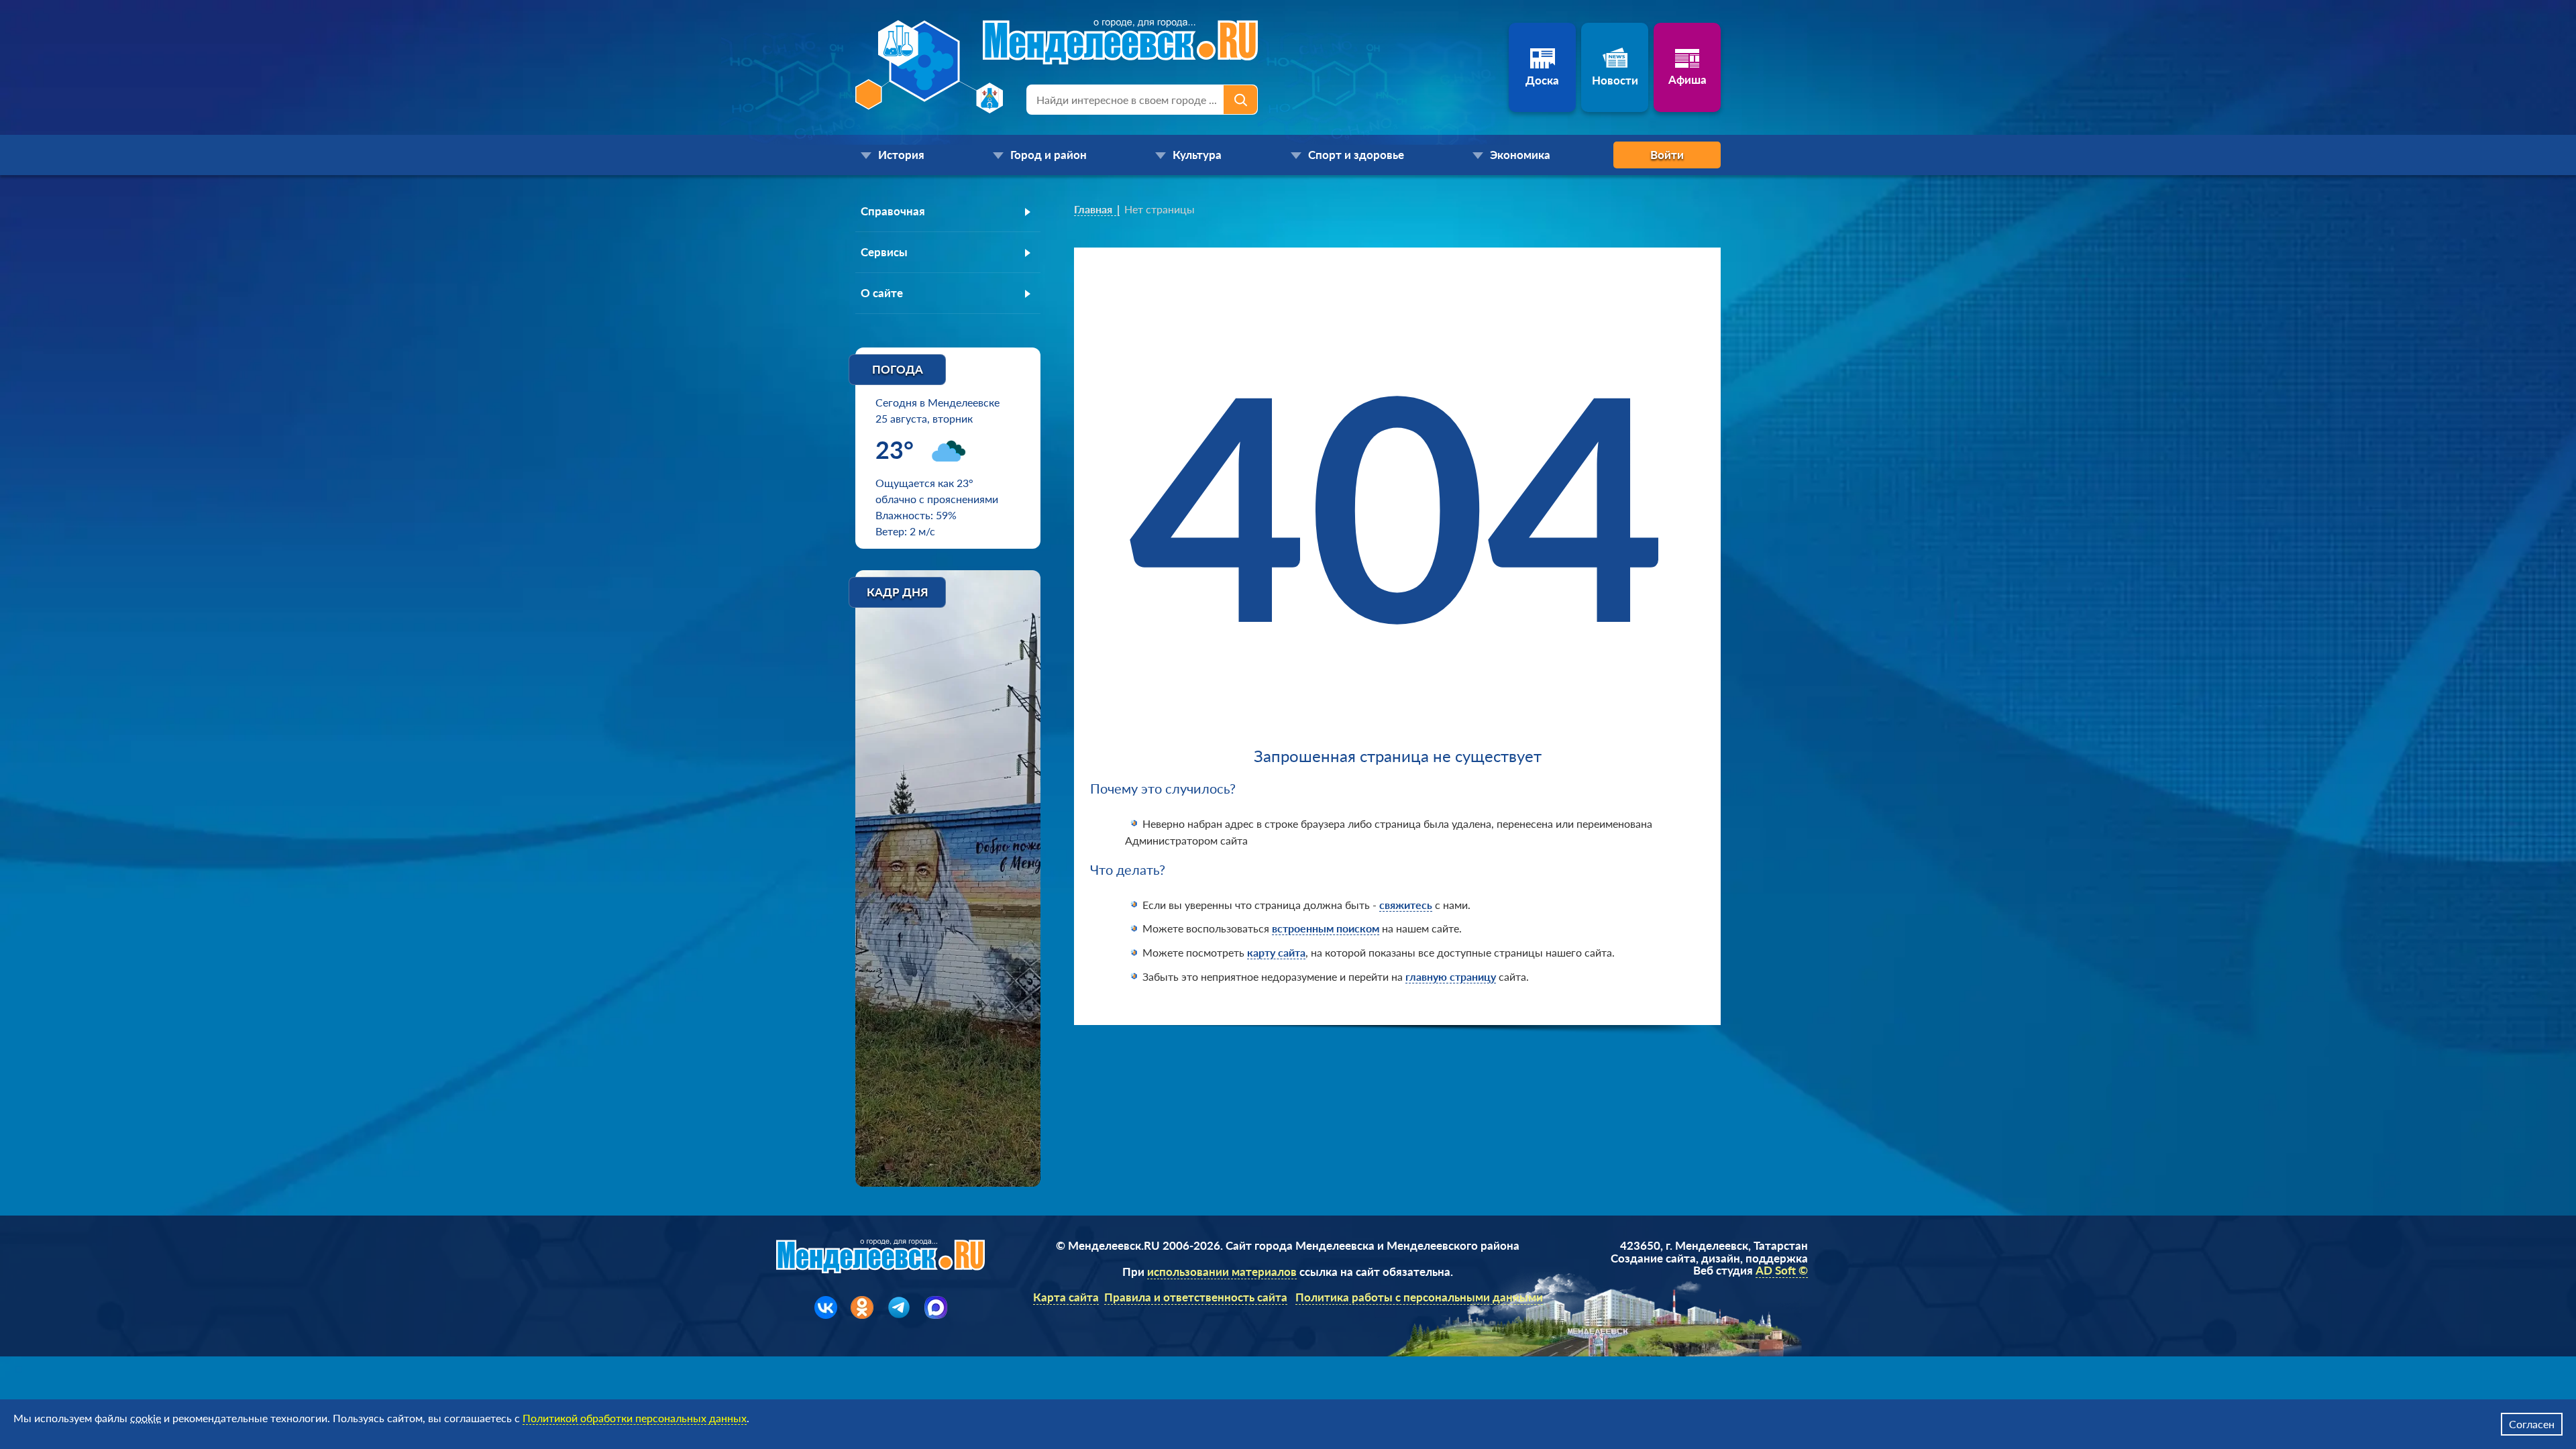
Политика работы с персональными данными (1419, 1297)
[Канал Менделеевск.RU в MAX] (936, 1307)
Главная (1093, 209)
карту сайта (1276, 952)
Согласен (2532, 1424)
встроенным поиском (1326, 928)
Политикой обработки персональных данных (635, 1418)
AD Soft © (1782, 1270)
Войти (1667, 155)
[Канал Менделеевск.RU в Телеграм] (899, 1307)
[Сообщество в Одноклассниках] (862, 1307)
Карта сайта (1066, 1297)
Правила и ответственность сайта (1196, 1297)
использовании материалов (1222, 1272)
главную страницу (1451, 976)
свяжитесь (1406, 905)
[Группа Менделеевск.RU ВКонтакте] (826, 1307)
